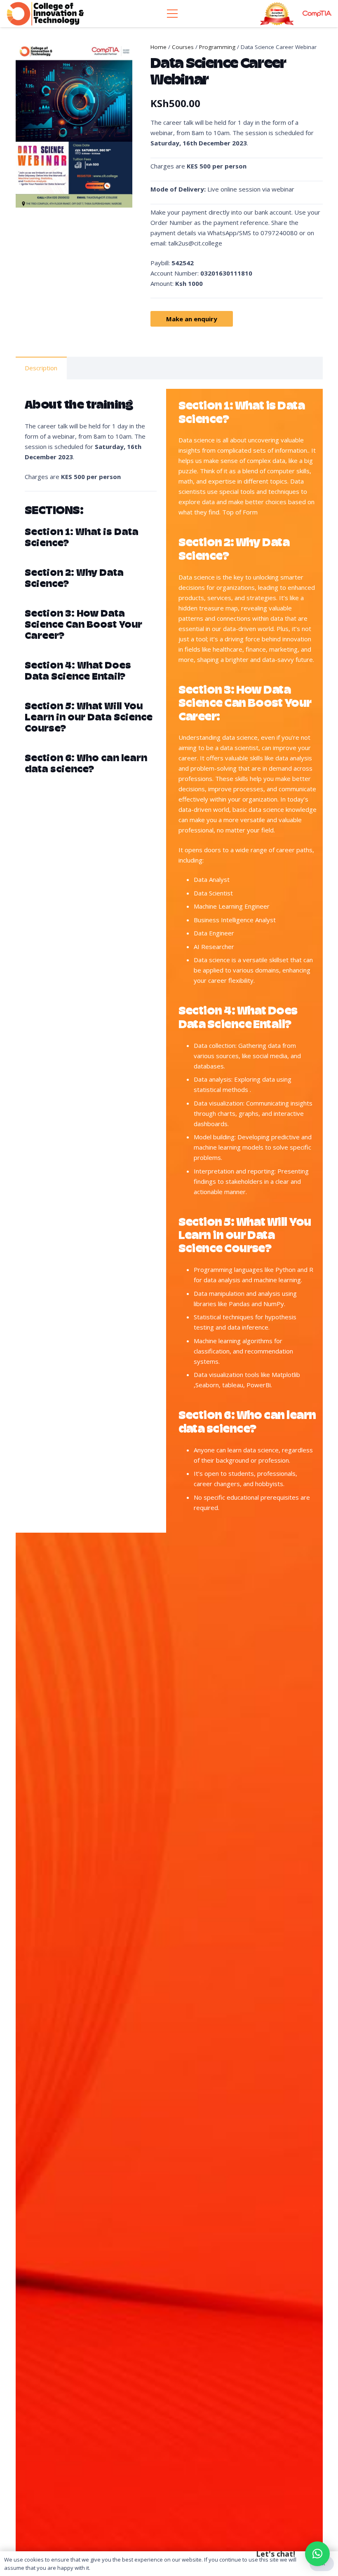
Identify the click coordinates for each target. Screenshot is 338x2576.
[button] (317, 2554)
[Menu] (172, 14)
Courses (183, 47)
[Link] (45, 14)
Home (158, 47)
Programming (217, 47)
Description (41, 368)
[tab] (41, 368)
